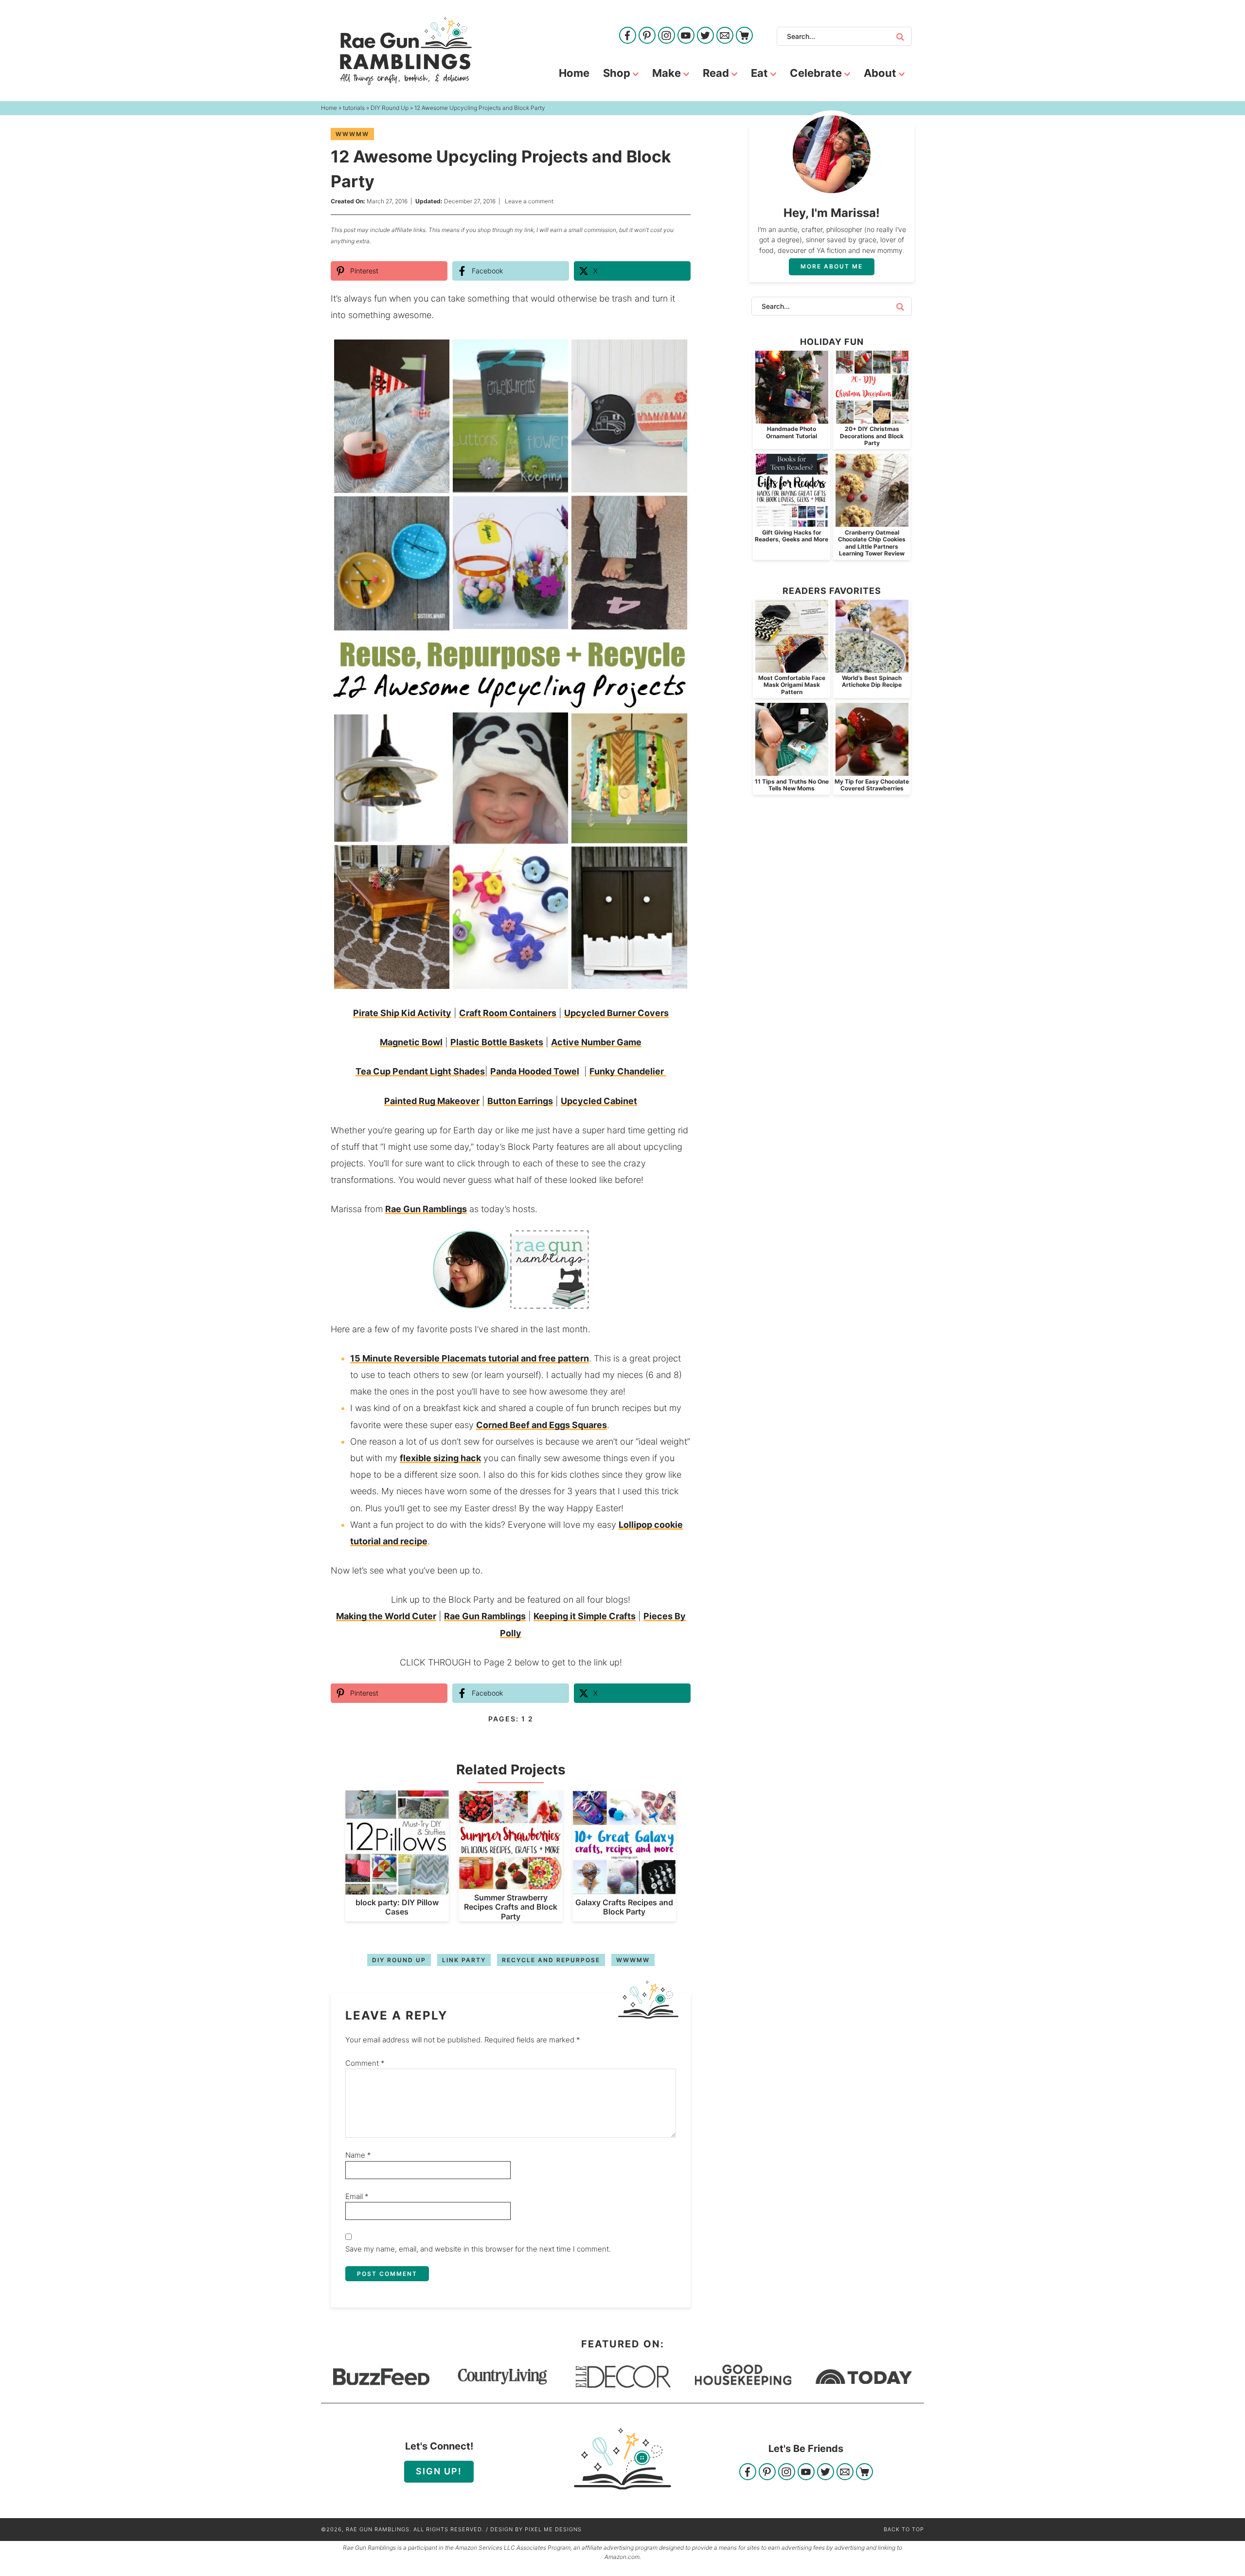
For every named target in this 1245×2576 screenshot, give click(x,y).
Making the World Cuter (386, 1616)
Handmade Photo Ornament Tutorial (791, 432)
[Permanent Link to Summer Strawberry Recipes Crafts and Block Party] (510, 1885)
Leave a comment (529, 201)
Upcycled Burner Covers (616, 1013)
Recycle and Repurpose (551, 1960)
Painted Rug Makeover (432, 1101)
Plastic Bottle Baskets (497, 1042)
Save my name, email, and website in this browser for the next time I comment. (478, 2249)
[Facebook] (628, 36)
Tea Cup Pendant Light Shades (420, 1071)
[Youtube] (686, 36)
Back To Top (904, 2529)
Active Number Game (596, 1042)
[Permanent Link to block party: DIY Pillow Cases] (397, 1889)
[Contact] (725, 36)
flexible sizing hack (440, 1458)
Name (358, 2155)
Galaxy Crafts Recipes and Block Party (624, 1907)
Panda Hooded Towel (535, 1071)
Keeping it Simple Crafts (585, 1616)
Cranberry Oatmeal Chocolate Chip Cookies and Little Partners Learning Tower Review (872, 543)
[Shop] (744, 36)
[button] (676, 350)
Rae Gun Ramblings (406, 51)
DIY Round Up (399, 1960)
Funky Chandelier (628, 1071)
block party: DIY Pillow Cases (397, 1907)
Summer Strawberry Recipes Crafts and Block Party (511, 1907)
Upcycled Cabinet (599, 1101)
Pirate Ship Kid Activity (402, 1013)
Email (357, 2196)
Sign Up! (439, 2471)
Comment (365, 2063)
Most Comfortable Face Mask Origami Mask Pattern (792, 685)
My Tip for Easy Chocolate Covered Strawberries (872, 785)
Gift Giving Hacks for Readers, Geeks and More (791, 536)
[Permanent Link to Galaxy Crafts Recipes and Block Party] (624, 1889)
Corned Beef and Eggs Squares (542, 1425)
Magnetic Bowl (411, 1042)
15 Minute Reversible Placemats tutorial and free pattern (470, 1358)
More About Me (832, 266)
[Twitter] (705, 36)
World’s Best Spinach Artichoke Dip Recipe (872, 681)
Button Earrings (520, 1101)
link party (464, 1960)
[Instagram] (667, 36)
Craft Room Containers (508, 1013)
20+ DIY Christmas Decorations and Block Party (872, 436)
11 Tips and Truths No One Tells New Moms (792, 785)
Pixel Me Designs (553, 2529)
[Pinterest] (647, 36)
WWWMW (352, 134)
